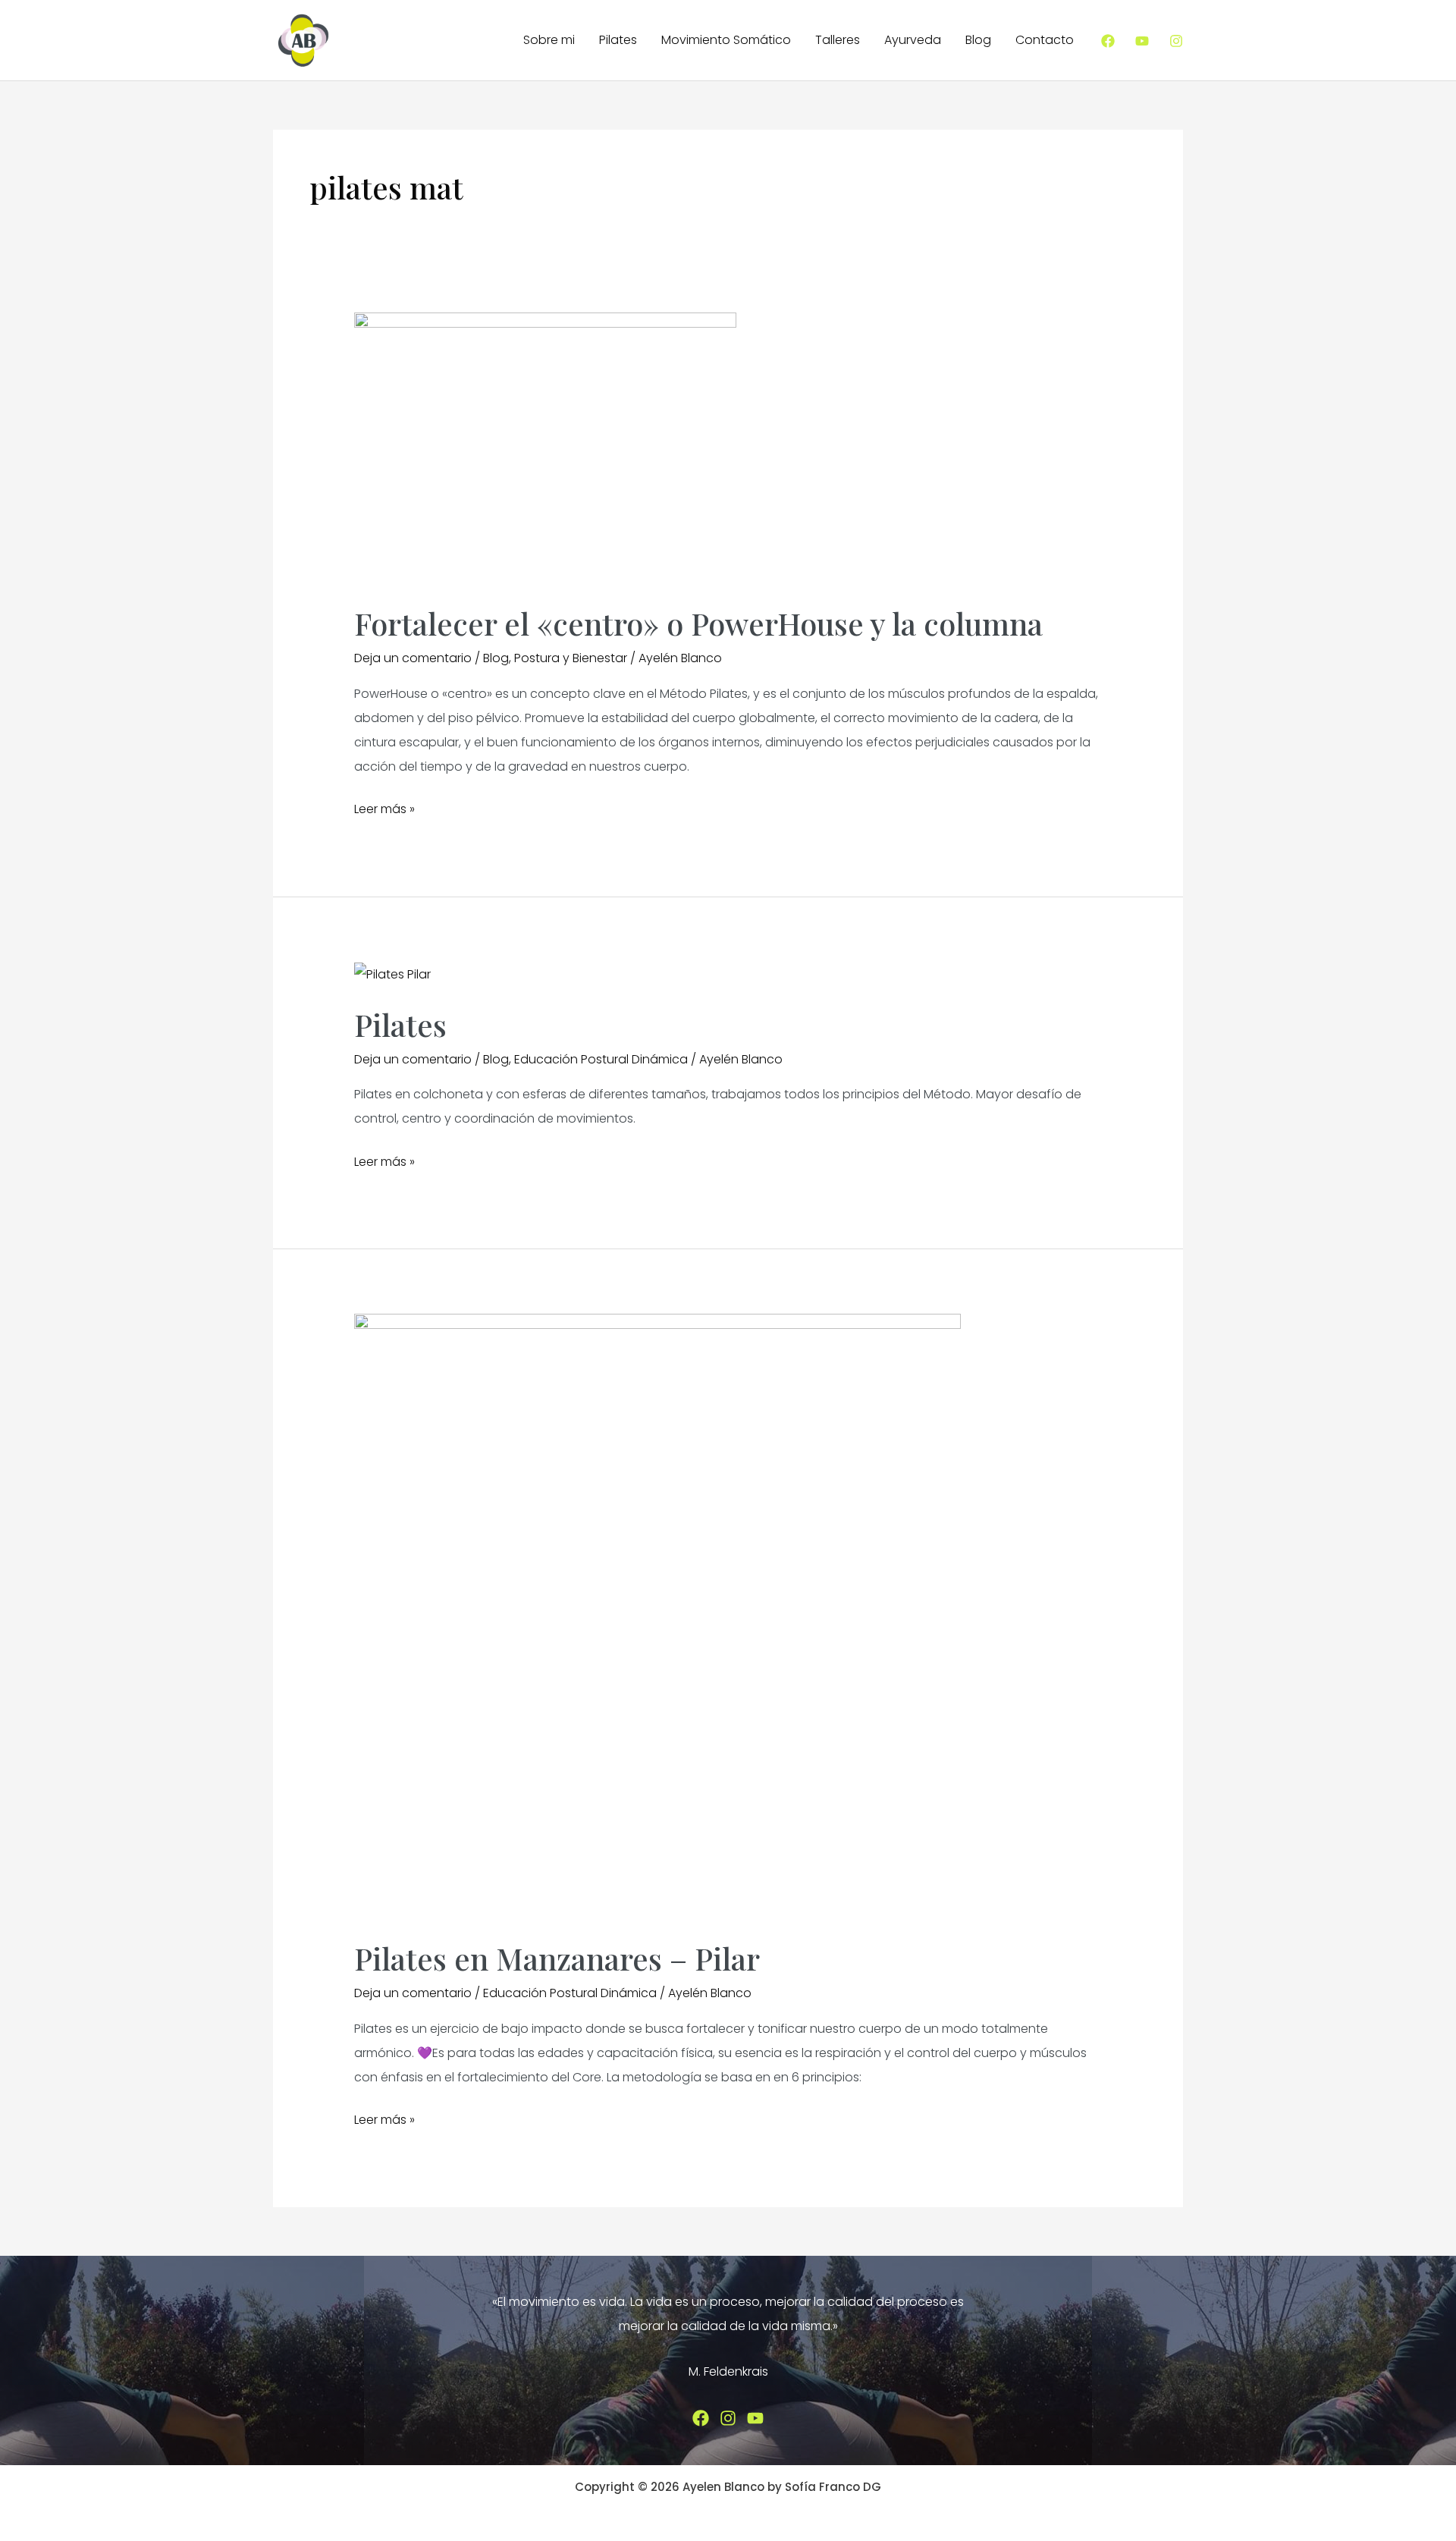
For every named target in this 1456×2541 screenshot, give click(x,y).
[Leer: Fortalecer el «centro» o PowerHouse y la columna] (545, 449)
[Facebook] (1108, 41)
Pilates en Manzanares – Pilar (557, 1958)
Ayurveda (913, 40)
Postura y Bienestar (571, 658)
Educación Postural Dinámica (601, 1059)
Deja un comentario (413, 658)
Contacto (1045, 40)
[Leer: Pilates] (392, 974)
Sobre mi (549, 40)
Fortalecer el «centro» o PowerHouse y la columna (698, 623)
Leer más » (384, 810)
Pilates (618, 40)
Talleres (838, 40)
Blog (978, 40)
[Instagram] (1176, 41)
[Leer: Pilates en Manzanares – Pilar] (657, 1617)
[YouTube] (1142, 41)
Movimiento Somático (726, 40)
